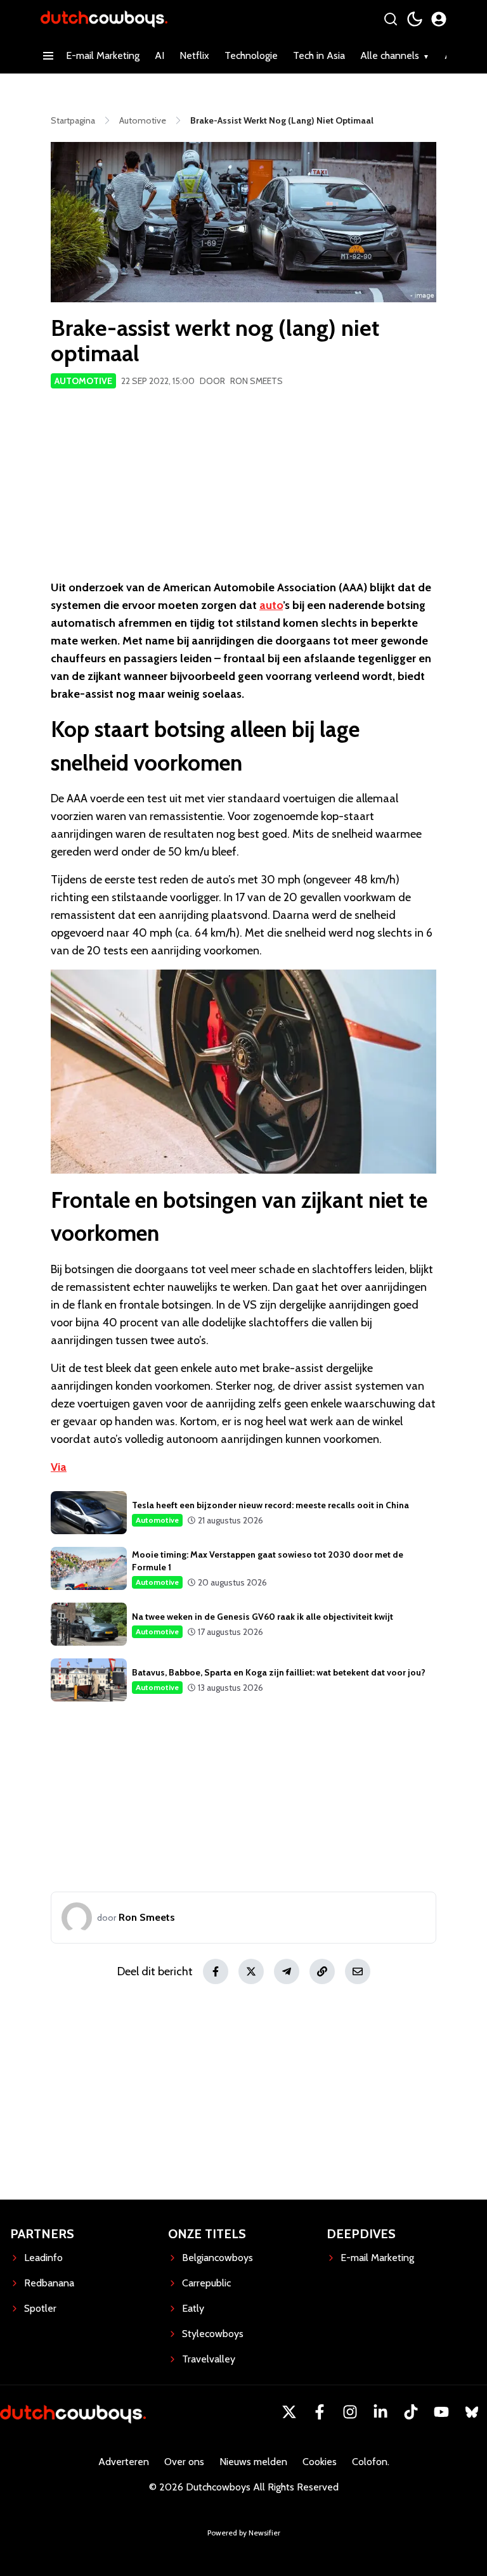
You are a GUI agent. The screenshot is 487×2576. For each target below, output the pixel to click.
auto (271, 605)
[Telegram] (287, 1971)
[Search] (391, 19)
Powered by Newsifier (244, 2533)
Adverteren (124, 2462)
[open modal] (439, 19)
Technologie (251, 55)
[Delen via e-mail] (358, 1971)
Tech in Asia (319, 55)
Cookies (320, 2462)
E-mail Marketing (103, 55)
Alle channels (390, 55)
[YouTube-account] (441, 2412)
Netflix (194, 55)
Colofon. (371, 2462)
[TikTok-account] (411, 2412)
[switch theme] (415, 19)
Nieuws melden (253, 2462)
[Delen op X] (251, 1971)
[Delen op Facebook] (216, 1971)
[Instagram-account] (350, 2412)
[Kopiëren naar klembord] (322, 1971)
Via (59, 1467)
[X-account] (289, 2412)
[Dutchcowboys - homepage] (104, 19)
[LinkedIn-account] (380, 2412)
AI (159, 55)
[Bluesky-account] (472, 2412)
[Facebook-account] (320, 2412)
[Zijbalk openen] (48, 56)
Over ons (184, 2462)
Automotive (83, 381)
